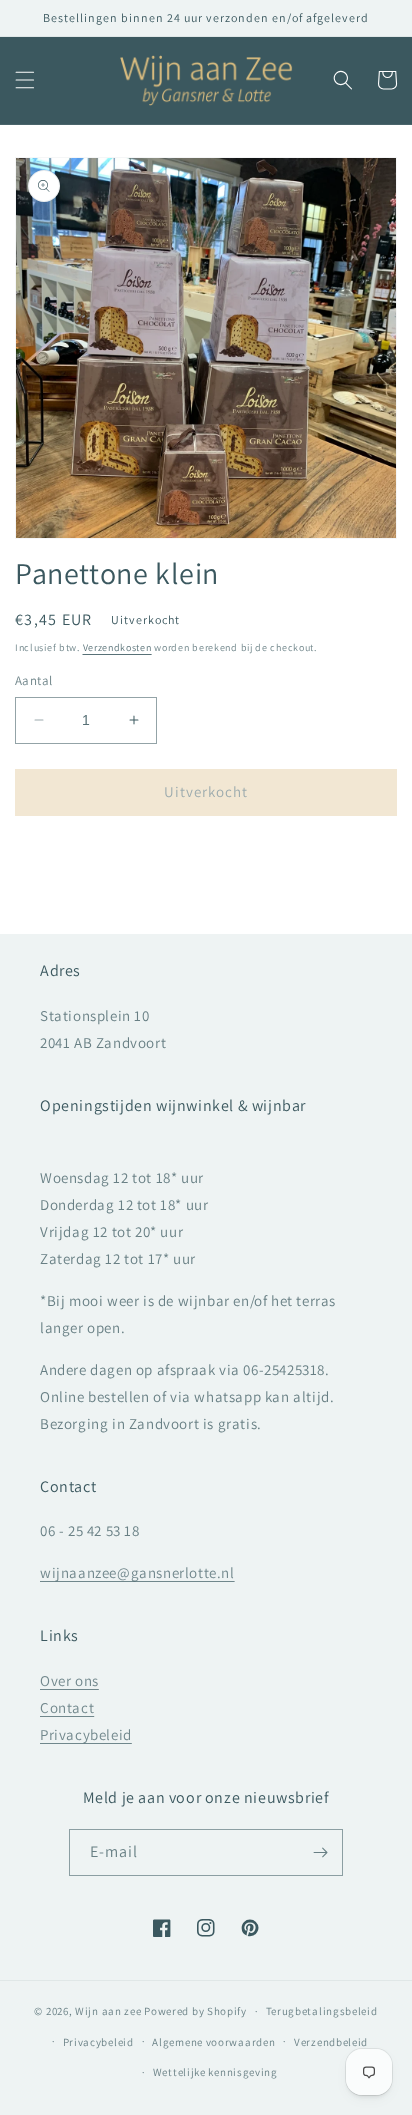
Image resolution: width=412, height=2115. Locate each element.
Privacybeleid (86, 1734)
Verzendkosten (117, 647)
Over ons (69, 1680)
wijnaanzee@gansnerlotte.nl (137, 1572)
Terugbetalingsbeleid (322, 2011)
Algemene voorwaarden (213, 2042)
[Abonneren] (320, 1852)
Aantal (33, 680)
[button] (25, 80)
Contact (67, 1707)
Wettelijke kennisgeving (215, 2072)
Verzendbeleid (331, 2042)
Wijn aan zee (108, 2011)
